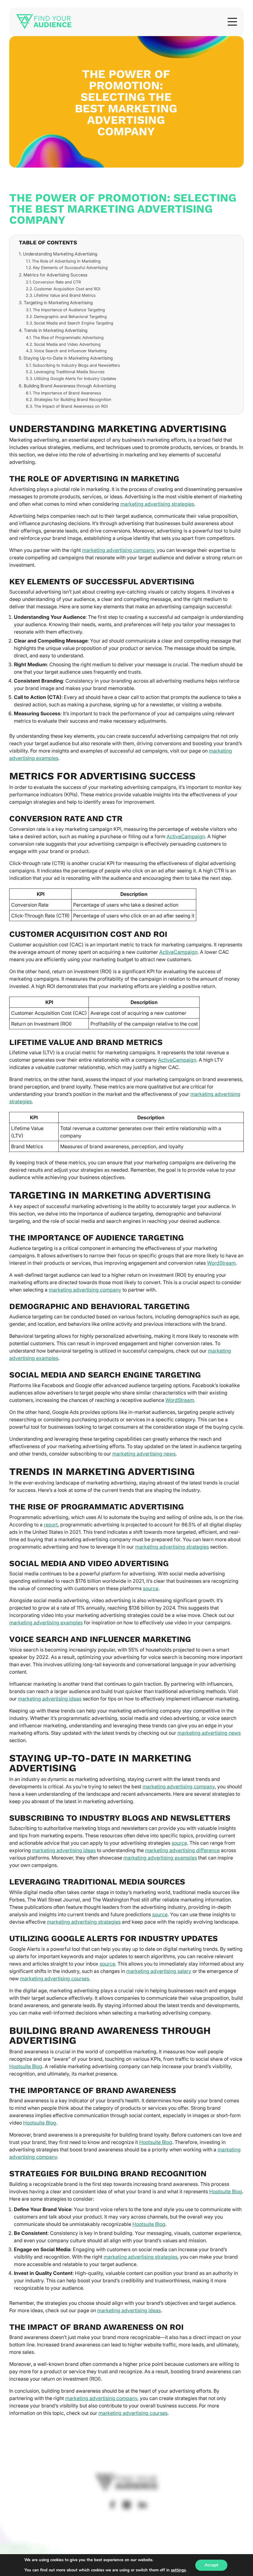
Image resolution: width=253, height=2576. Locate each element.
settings (178, 2570)
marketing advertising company (118, 550)
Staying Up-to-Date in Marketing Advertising (68, 358)
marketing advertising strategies (157, 504)
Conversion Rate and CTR (57, 282)
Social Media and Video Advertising (67, 344)
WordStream (221, 1263)
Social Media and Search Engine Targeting (74, 323)
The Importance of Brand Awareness (67, 393)
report (51, 1525)
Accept (211, 2565)
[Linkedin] (143, 2505)
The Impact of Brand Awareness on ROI (71, 406)
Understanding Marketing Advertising (60, 254)
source (151, 1588)
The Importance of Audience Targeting (69, 310)
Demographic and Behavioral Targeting (70, 316)
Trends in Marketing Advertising (56, 330)
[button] (232, 22)
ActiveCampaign (186, 836)
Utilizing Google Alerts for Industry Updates (75, 378)
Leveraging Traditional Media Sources (69, 372)
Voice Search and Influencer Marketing (70, 351)
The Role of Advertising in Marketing (66, 261)
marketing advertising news (144, 1454)
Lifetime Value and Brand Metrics (65, 295)
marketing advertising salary (159, 1971)
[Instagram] (127, 2505)
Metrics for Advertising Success (55, 275)
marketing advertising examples (46, 1623)
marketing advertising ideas (50, 1699)
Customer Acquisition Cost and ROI (67, 289)
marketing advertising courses (55, 1978)
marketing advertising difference (182, 1850)
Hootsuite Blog (26, 2066)
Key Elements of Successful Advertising (70, 267)
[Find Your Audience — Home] (44, 22)
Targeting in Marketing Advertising (58, 302)
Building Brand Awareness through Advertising (70, 386)
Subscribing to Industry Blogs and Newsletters (76, 365)
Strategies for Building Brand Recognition (73, 399)
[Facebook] (112, 2505)
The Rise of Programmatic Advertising (68, 337)
